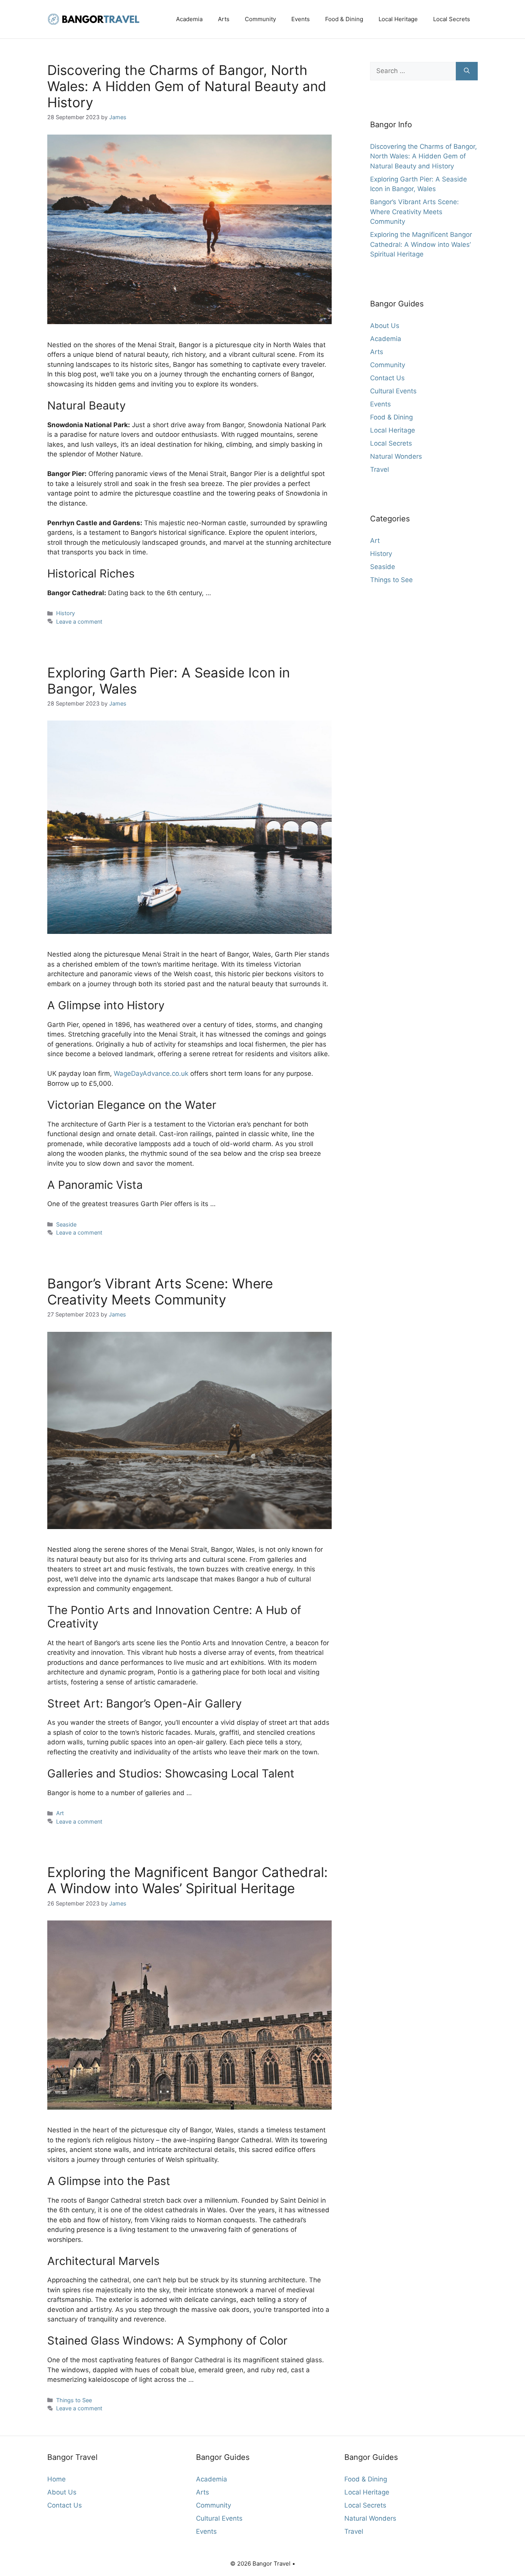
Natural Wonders (396, 456)
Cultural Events (393, 391)
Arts (224, 19)
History (66, 613)
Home (56, 2479)
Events (301, 19)
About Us (385, 326)
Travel (380, 469)
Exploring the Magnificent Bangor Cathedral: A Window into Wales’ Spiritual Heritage (188, 1880)
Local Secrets (452, 19)
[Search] (467, 71)
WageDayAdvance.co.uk (151, 1073)
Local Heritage (398, 19)
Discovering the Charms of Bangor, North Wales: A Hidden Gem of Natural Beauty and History (187, 86)
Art (60, 1813)
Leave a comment (79, 622)
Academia (189, 19)
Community (260, 19)
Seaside (66, 1224)
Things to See (74, 2400)
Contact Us (387, 378)
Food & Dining (344, 19)
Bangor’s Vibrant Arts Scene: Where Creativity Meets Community (160, 1291)
